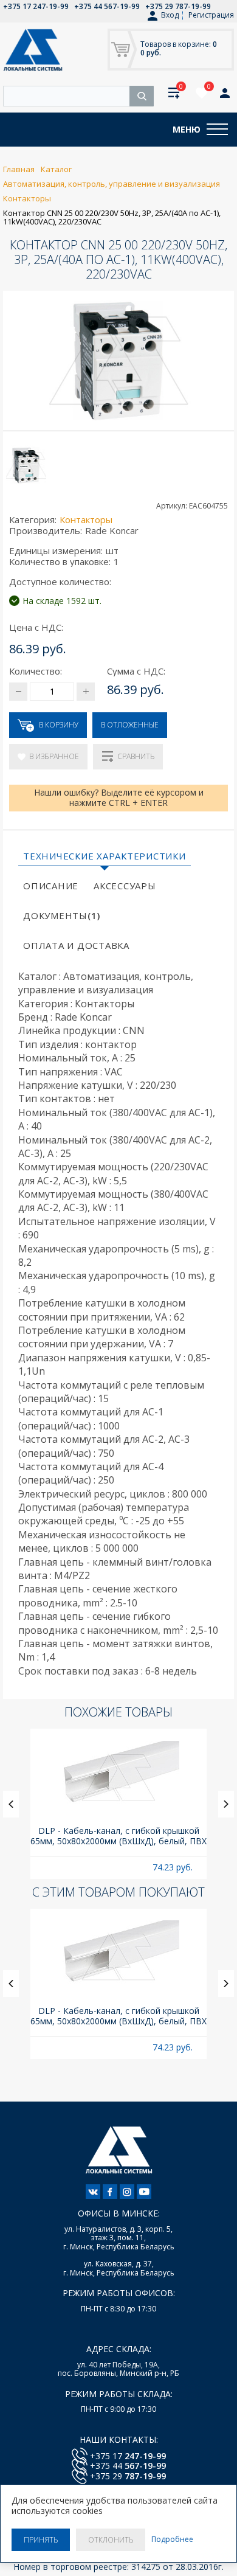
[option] (118, 1804)
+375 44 (128, 2466)
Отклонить (111, 2540)
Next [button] (226, 1804)
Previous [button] (11, 1804)
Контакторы (86, 519)
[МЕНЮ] (217, 130)
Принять (41, 2540)
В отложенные (130, 725)
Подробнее (172, 2540)
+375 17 (128, 2456)
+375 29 (128, 2476)
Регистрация (211, 15)
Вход (170, 15)
